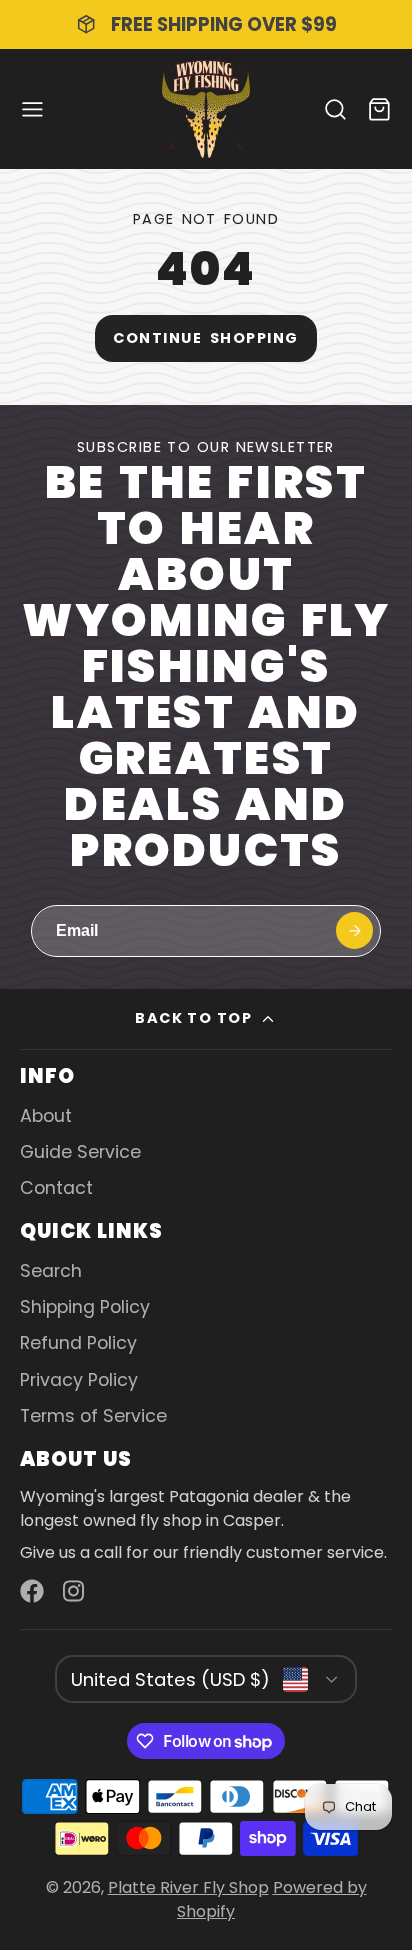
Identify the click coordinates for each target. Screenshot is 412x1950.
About (46, 1116)
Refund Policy (78, 1343)
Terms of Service (93, 1416)
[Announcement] (206, 24)
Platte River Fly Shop (188, 1887)
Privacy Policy (79, 1380)
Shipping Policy (85, 1307)
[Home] (206, 109)
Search (51, 1271)
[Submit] (354, 930)
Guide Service (80, 1152)
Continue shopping (205, 338)
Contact (56, 1188)
